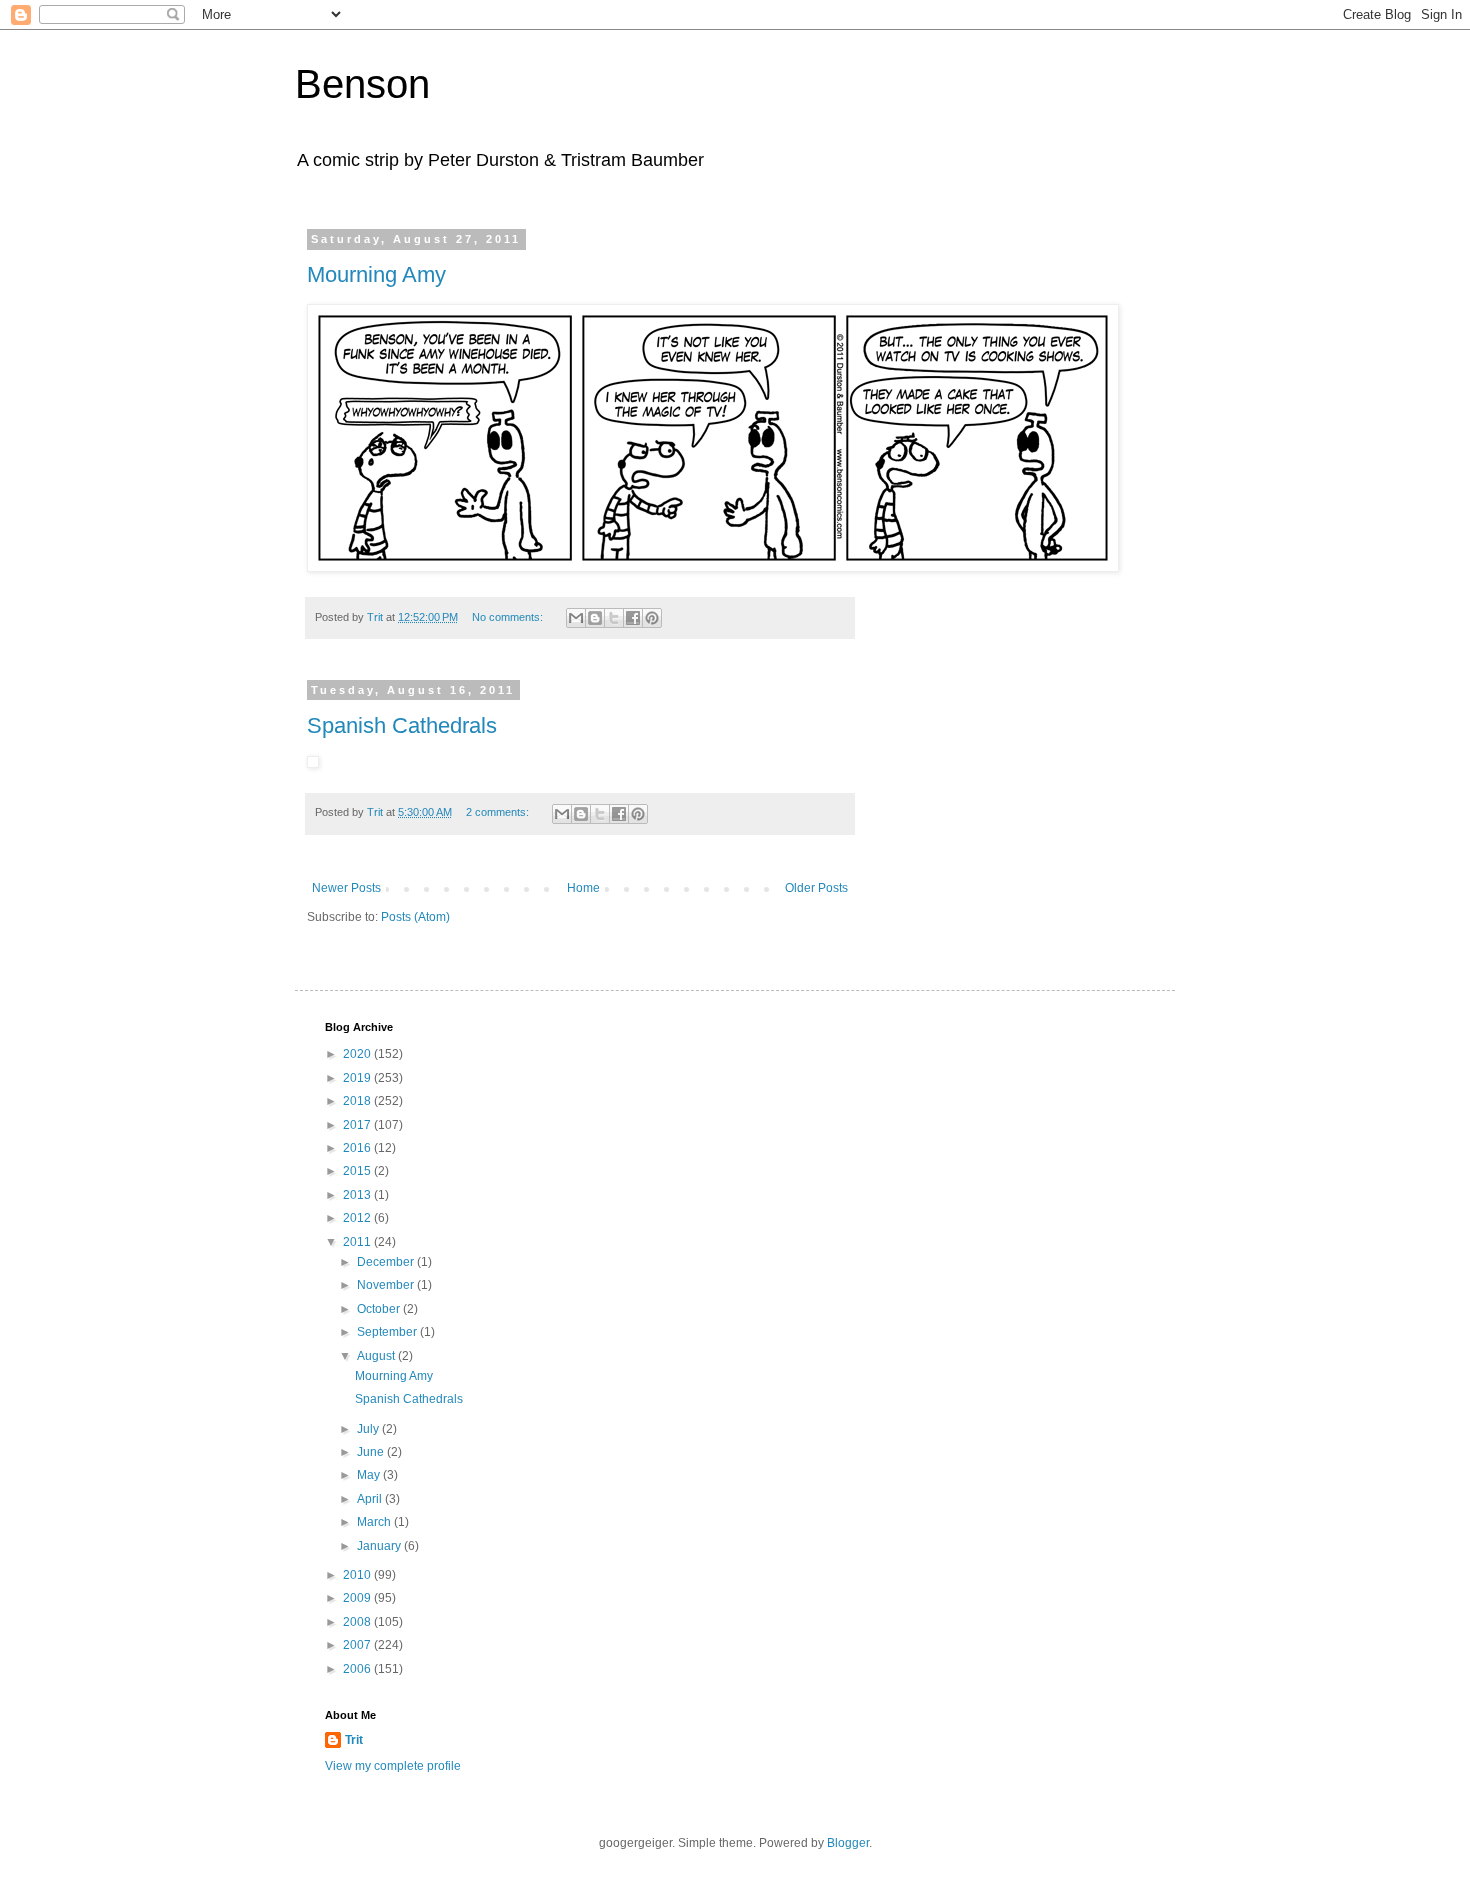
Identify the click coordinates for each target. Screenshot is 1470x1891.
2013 (358, 1195)
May (370, 1475)
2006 (358, 1669)
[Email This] (576, 618)
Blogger (848, 1843)
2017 (358, 1125)
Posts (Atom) (415, 917)
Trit (354, 1740)
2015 (358, 1171)
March (375, 1522)
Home (583, 888)
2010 (358, 1575)
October (380, 1309)
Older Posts (816, 888)
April (371, 1499)
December (387, 1262)
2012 (358, 1218)
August (377, 1356)
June (372, 1452)
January (380, 1546)
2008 (358, 1622)
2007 (358, 1645)
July (369, 1429)
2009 (358, 1598)
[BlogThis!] (595, 618)
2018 (358, 1101)
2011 (358, 1242)
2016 (358, 1148)
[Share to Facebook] (633, 618)
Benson (362, 84)
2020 (358, 1054)
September (388, 1332)
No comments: (509, 617)
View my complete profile (393, 1766)
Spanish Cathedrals (402, 725)
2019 (358, 1078)
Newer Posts (346, 888)
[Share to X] (614, 618)
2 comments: (499, 812)
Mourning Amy (376, 274)
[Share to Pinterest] (652, 618)
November (387, 1285)
